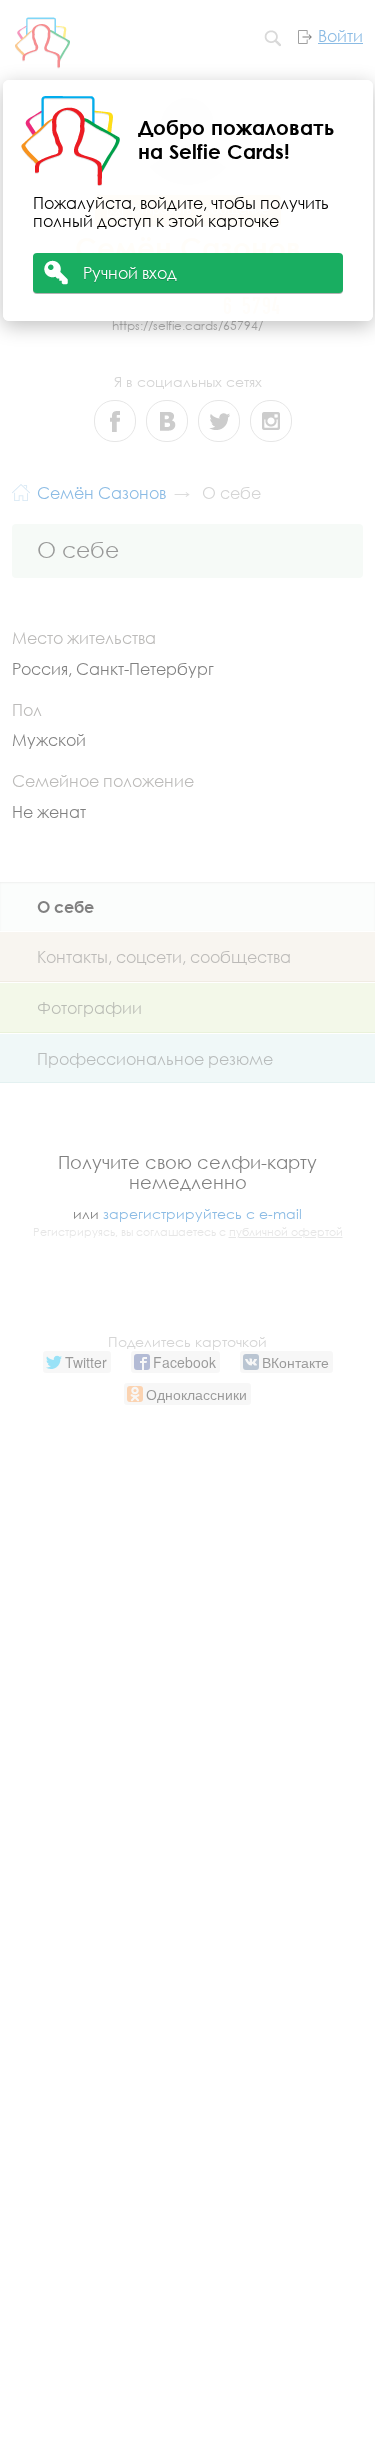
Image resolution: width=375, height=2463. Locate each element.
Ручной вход (130, 272)
